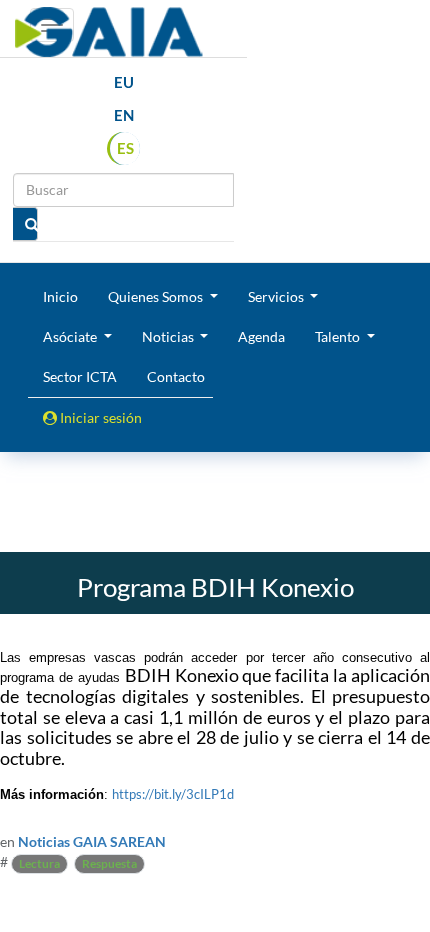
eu (124, 82)
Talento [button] (339, 336)
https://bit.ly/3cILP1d (173, 794)
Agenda (261, 336)
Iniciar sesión (99, 417)
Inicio (60, 296)
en (124, 115)
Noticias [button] (169, 336)
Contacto (176, 376)
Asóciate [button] (71, 336)
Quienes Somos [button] (157, 296)
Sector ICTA (80, 376)
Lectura (39, 863)
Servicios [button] (277, 296)
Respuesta (109, 863)
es (125, 148)
